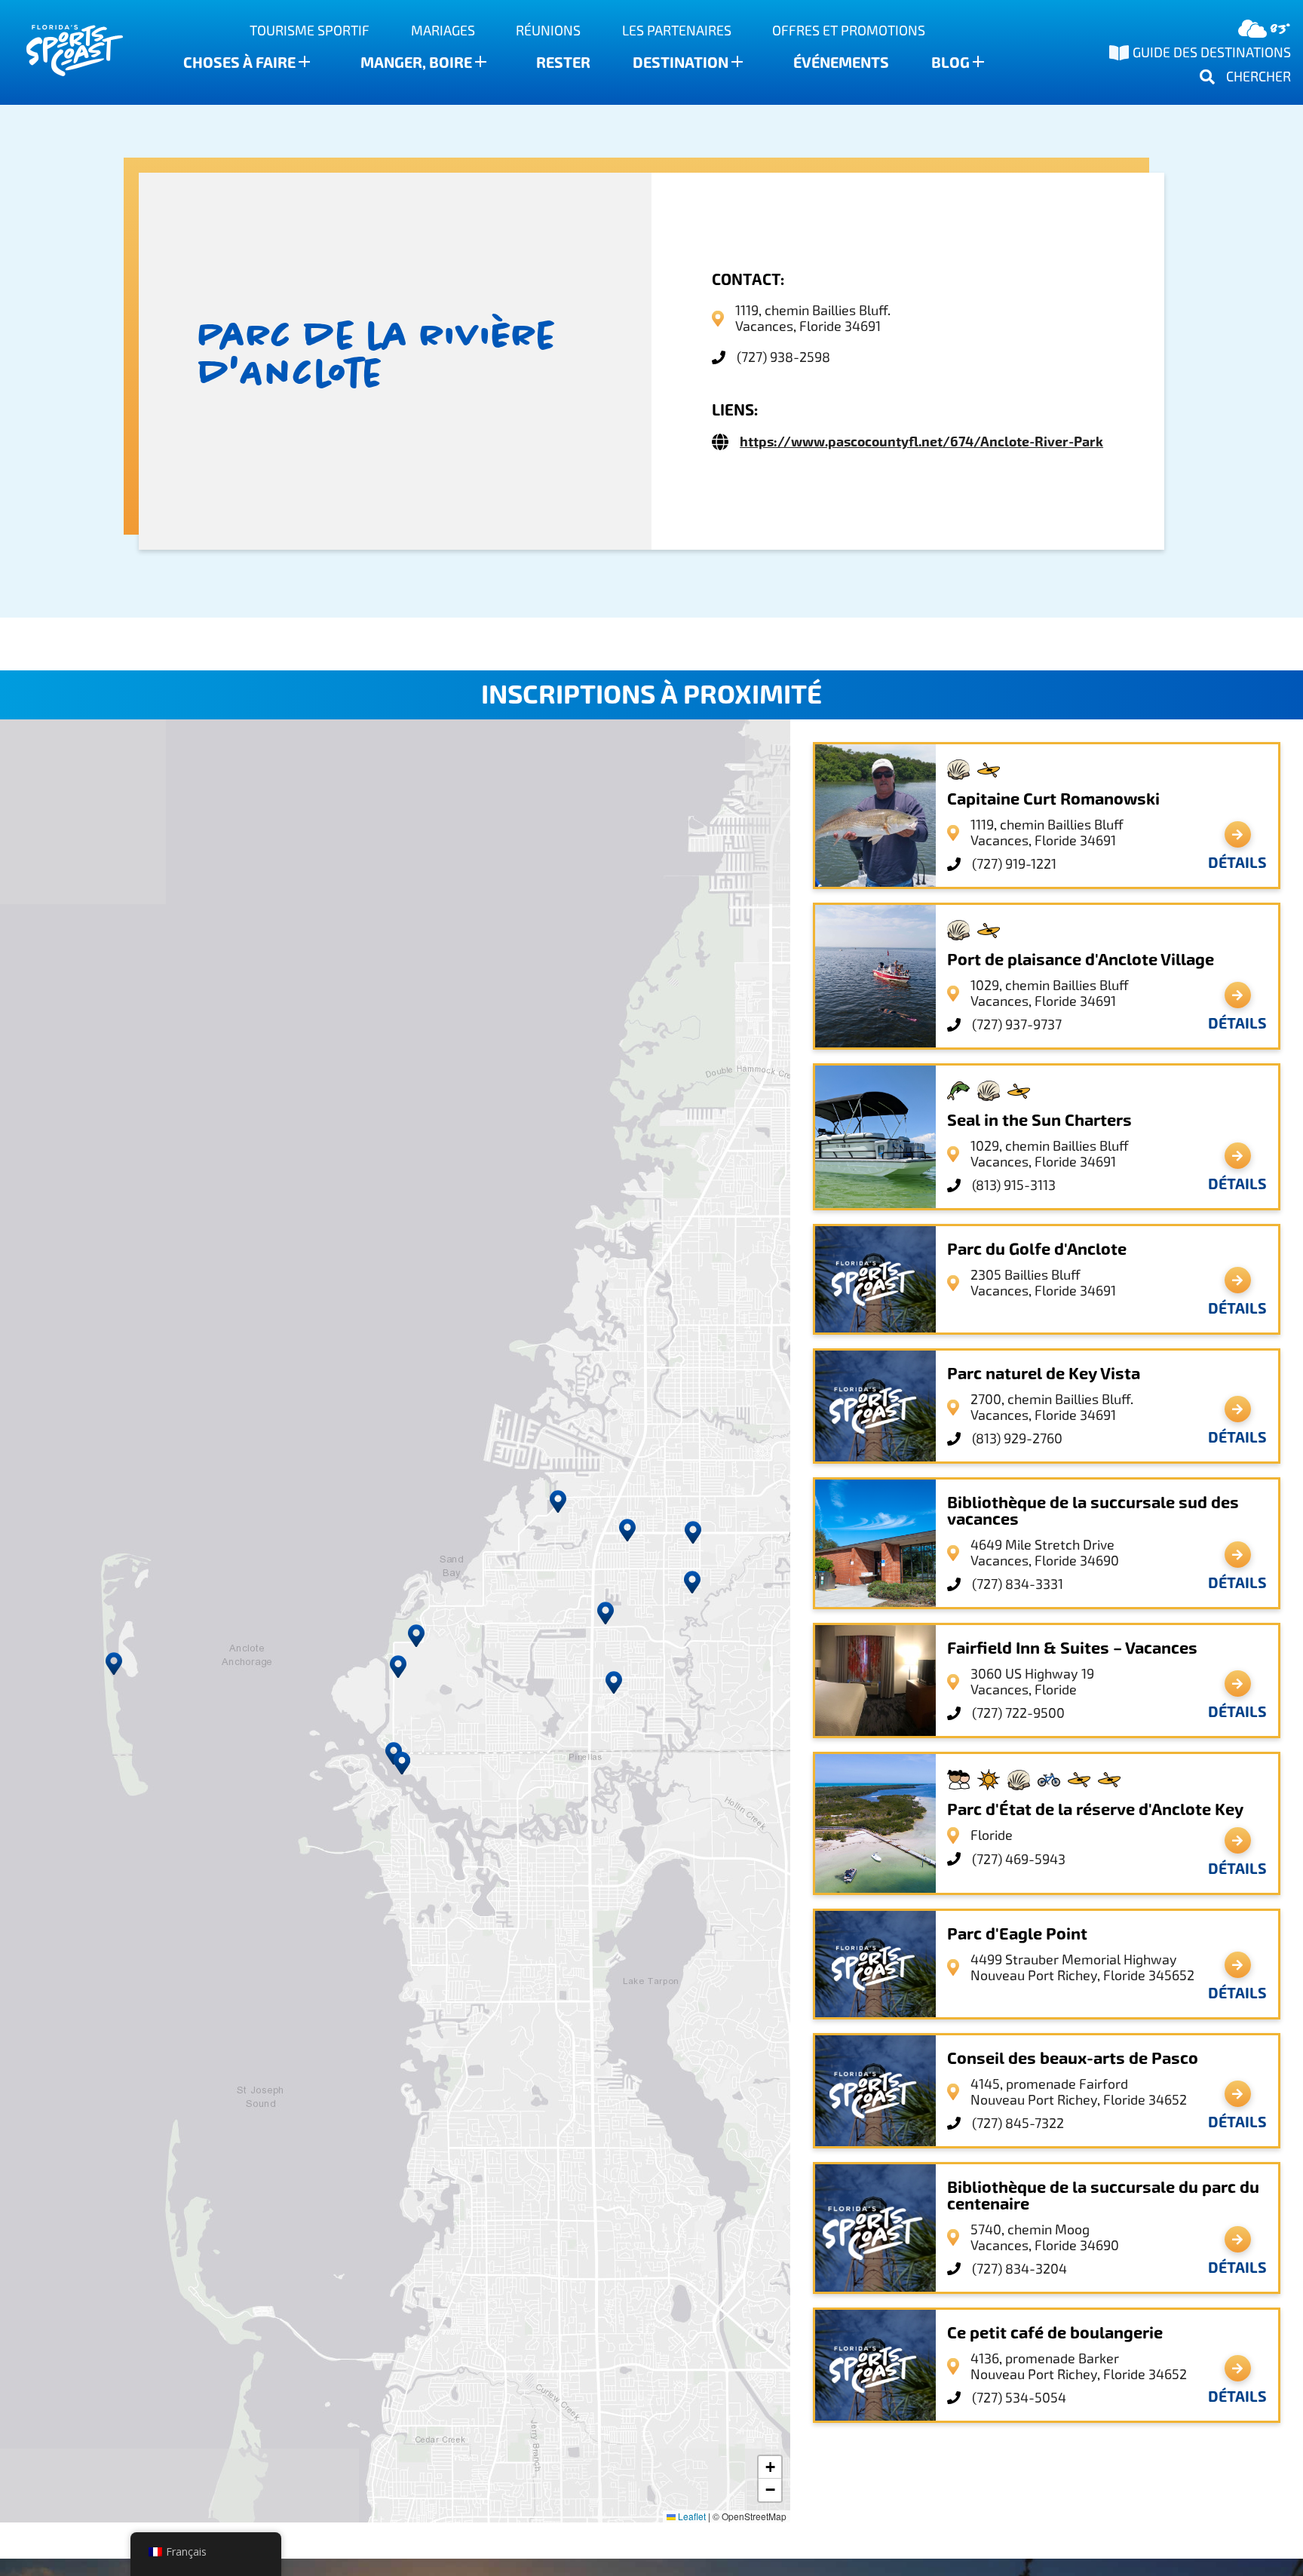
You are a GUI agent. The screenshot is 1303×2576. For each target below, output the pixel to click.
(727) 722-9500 (1018, 1713)
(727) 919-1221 (1014, 864)
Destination (681, 63)
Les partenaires (677, 31)
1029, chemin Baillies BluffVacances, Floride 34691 (1050, 993)
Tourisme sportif (310, 31)
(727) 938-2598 (783, 357)
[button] (402, 1763)
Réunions (548, 31)
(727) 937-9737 (1017, 1024)
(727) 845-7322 (1018, 2123)
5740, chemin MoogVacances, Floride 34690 (1045, 2237)
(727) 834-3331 (1018, 1584)
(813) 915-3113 (1014, 1185)
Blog (950, 63)
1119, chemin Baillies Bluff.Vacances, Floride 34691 (813, 318)
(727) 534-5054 (1019, 2398)
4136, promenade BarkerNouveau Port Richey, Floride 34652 (1079, 2366)
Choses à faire (239, 63)
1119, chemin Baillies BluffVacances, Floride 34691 (1047, 833)
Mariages (443, 31)
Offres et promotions (849, 31)
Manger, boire (416, 63)
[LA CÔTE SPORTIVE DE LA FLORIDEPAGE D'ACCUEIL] (60, 52)
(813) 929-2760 (1017, 1438)
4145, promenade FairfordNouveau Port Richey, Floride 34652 (1079, 2092)
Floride (992, 1835)
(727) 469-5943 (1019, 1859)
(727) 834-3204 (1019, 2269)
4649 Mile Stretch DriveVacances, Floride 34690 (1045, 1553)
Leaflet (691, 2516)
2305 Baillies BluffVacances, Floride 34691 (1043, 1283)
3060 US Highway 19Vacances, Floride (1032, 1682)
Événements (841, 63)
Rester (563, 63)
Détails (1237, 863)
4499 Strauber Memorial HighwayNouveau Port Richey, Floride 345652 (1082, 1967)
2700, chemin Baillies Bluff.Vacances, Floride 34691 (1052, 1407)
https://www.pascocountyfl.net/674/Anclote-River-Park (921, 442)
